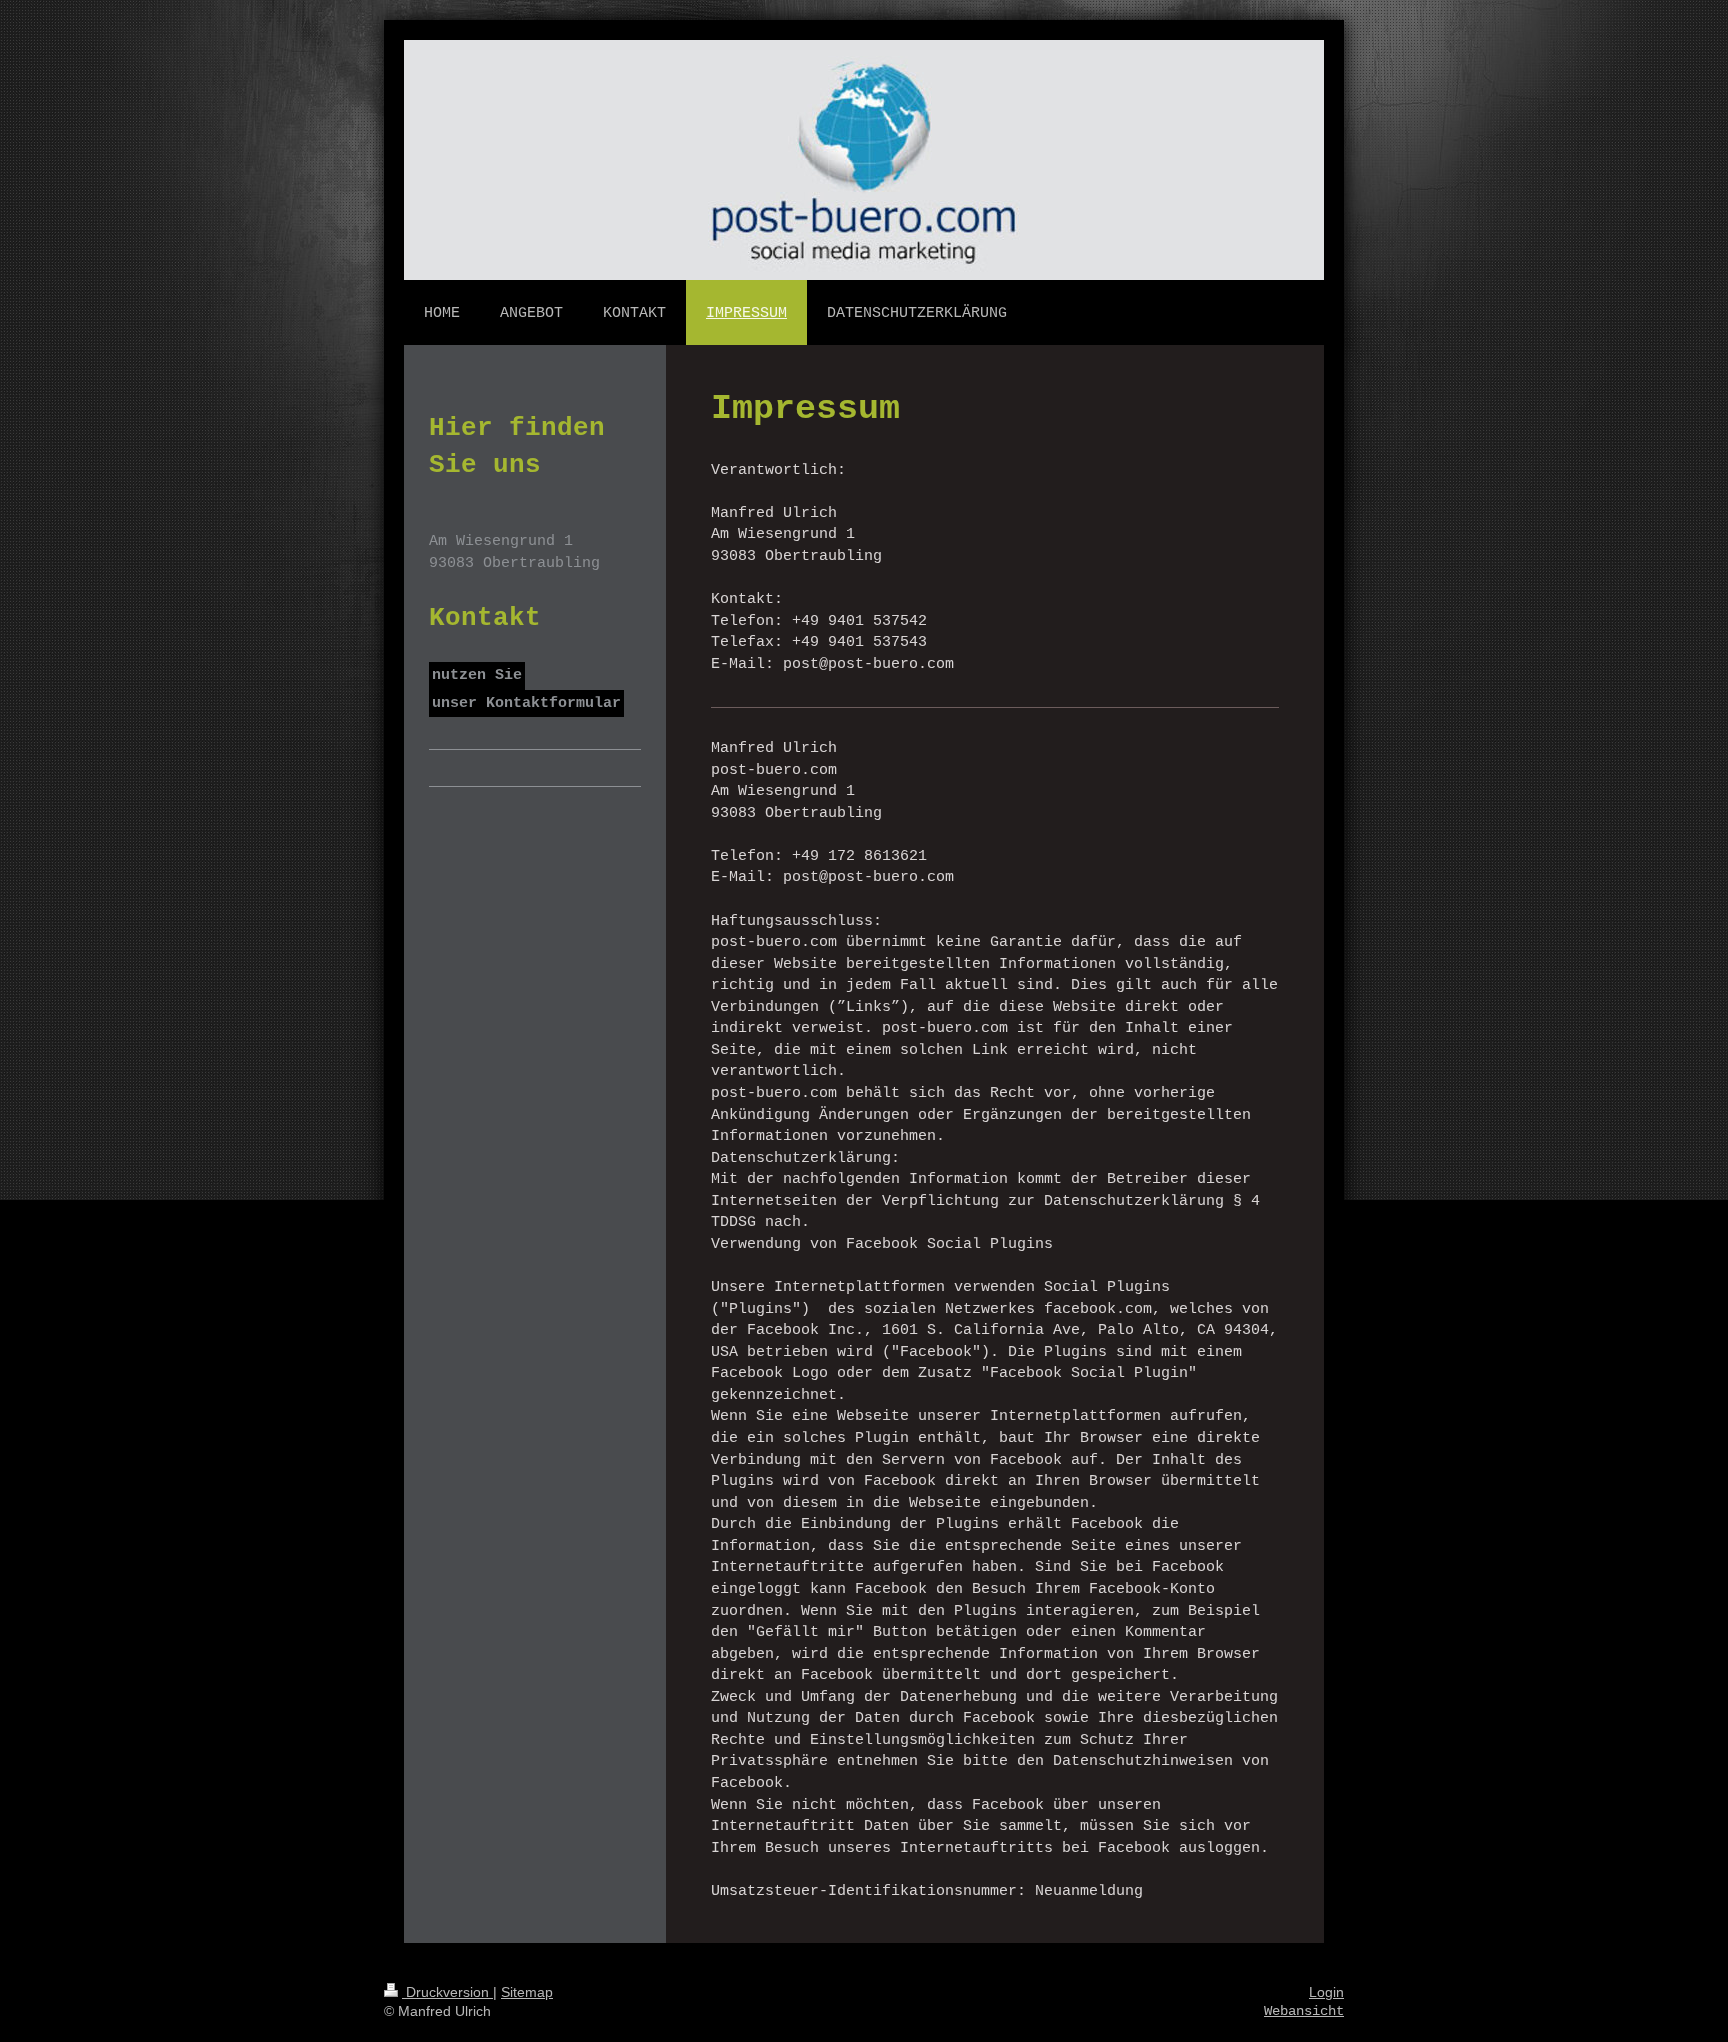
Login (1326, 1992)
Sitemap (527, 1992)
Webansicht (1304, 2011)
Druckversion (447, 1992)
